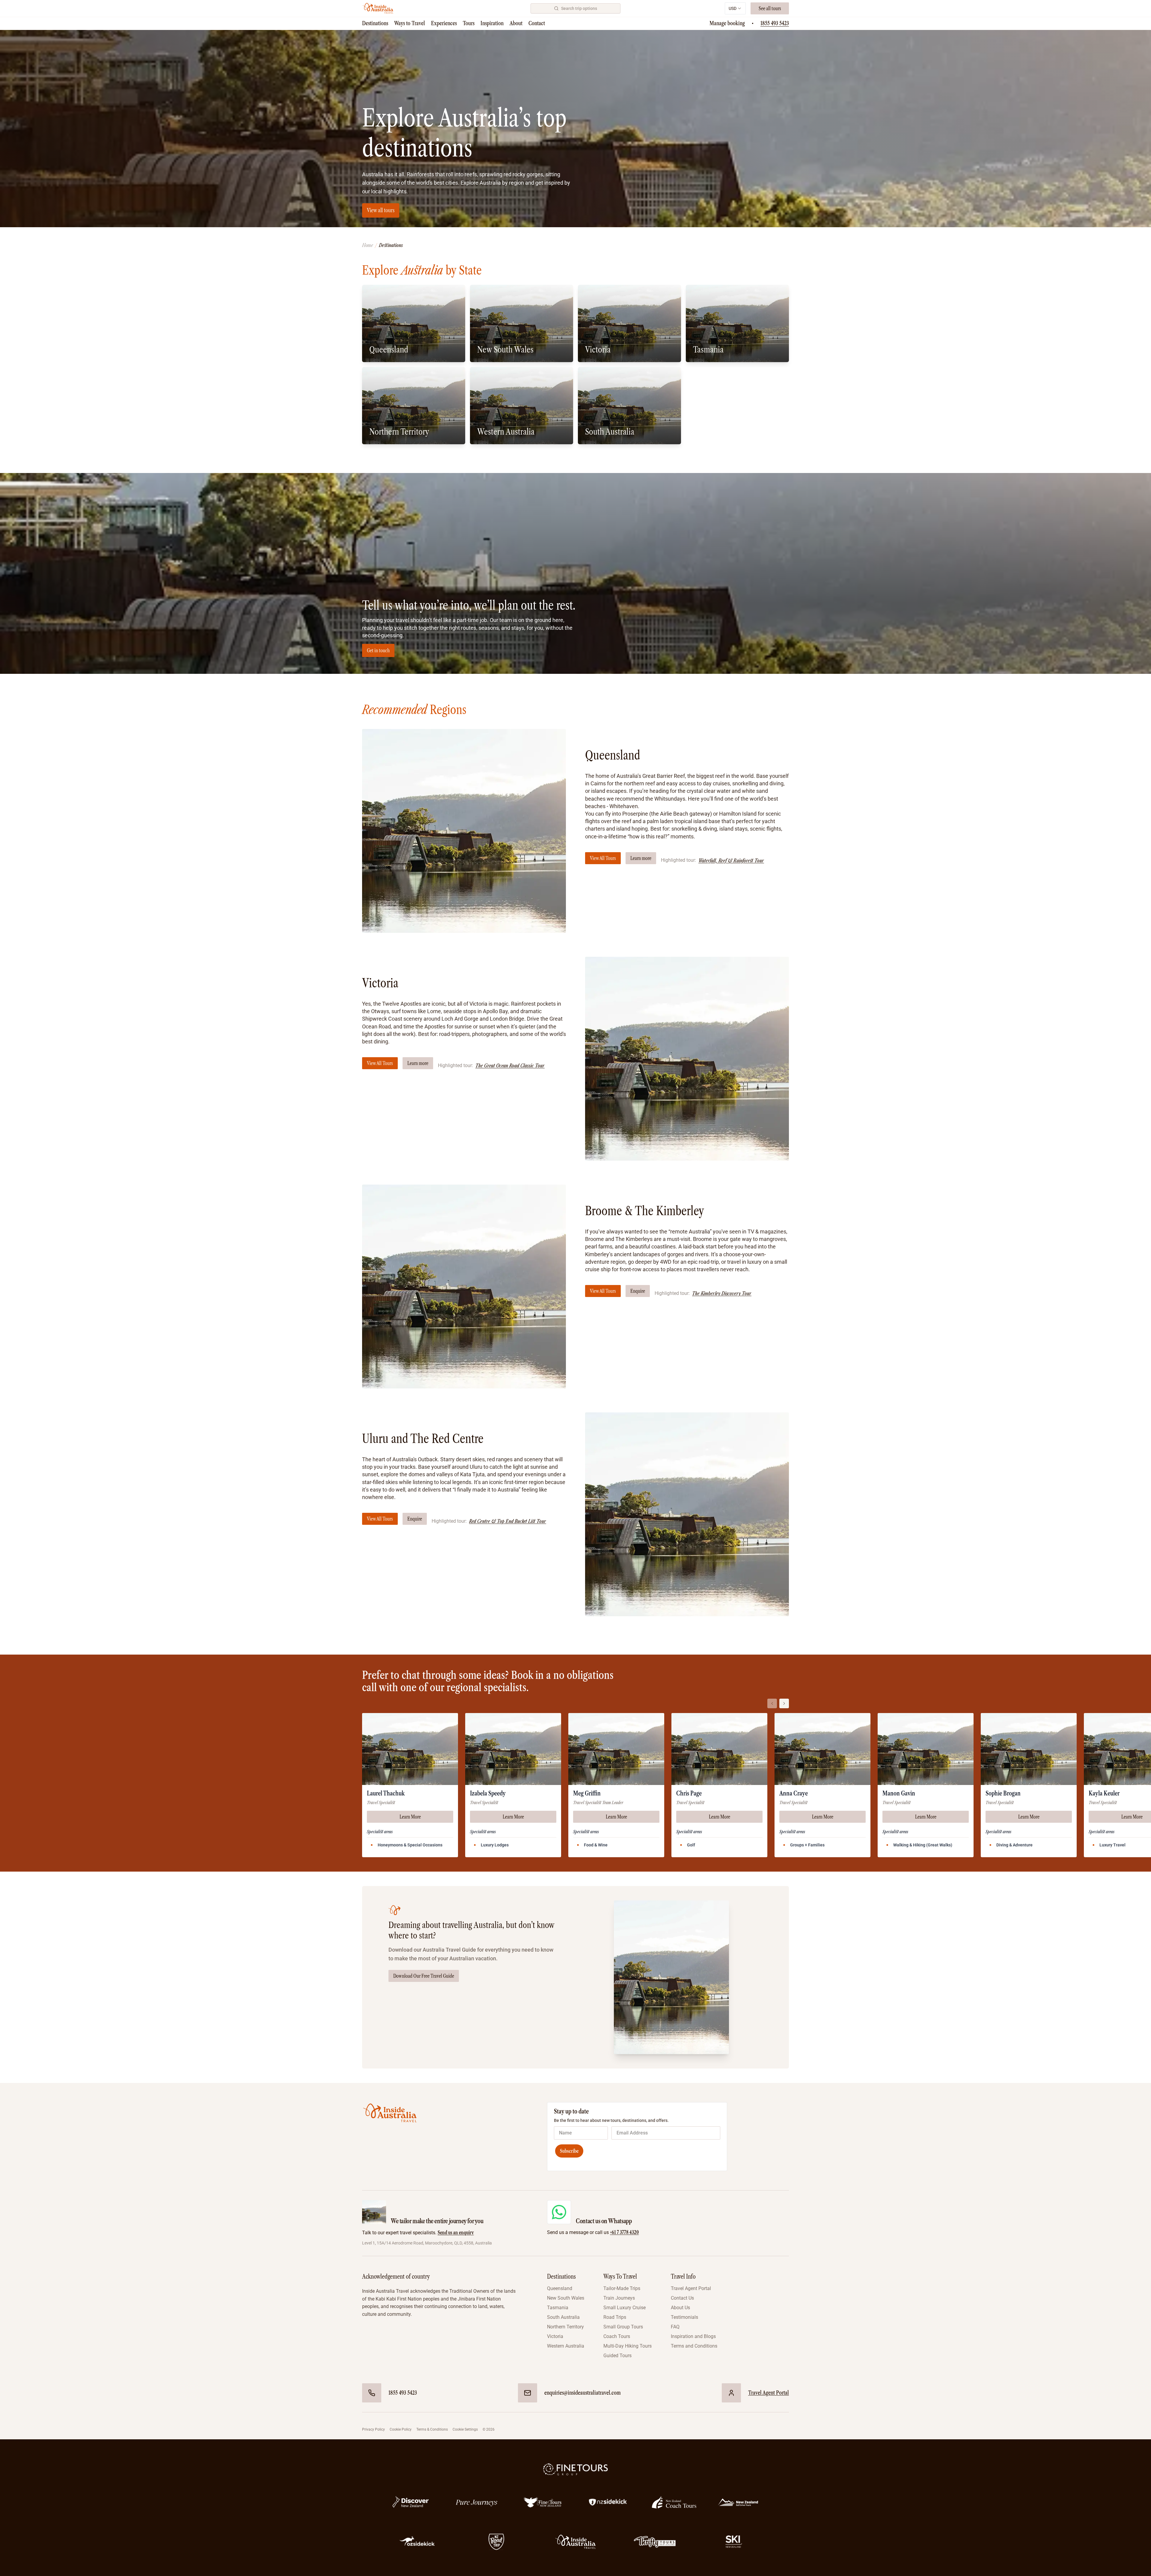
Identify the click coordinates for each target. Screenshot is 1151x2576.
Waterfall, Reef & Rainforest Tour (731, 861)
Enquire (638, 1291)
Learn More (410, 1817)
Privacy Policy (373, 2429)
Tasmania (558, 2308)
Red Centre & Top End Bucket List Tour (508, 1521)
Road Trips (615, 2317)
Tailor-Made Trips (622, 2288)
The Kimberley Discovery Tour (722, 1293)
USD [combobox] (733, 8)
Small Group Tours (623, 2327)
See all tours (770, 8)
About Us (680, 2308)
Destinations (375, 23)
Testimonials (684, 2317)
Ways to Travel (410, 23)
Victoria (555, 2336)
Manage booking (727, 23)
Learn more (641, 858)
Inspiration (492, 23)
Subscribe (569, 2151)
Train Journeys (619, 2298)
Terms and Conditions (694, 2346)
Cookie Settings (465, 2429)
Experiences (444, 23)
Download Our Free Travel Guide (424, 1976)
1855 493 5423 (775, 23)
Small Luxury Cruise (625, 2308)
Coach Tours (617, 2336)
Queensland (560, 2288)
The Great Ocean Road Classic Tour (510, 1066)
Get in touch (378, 650)
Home (367, 245)
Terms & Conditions (432, 2429)
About (516, 23)
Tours (469, 23)
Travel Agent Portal (691, 2288)
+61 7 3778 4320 (624, 2232)
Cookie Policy (401, 2429)
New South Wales (566, 2298)
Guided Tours (617, 2356)
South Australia (563, 2317)
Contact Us (682, 2298)
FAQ (675, 2327)
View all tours (381, 210)
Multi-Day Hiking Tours (628, 2346)
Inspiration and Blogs (693, 2336)
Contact (537, 23)
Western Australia (566, 2346)
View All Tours (603, 858)
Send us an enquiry (456, 2232)
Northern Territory (565, 2327)
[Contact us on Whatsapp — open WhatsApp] (559, 2212)
